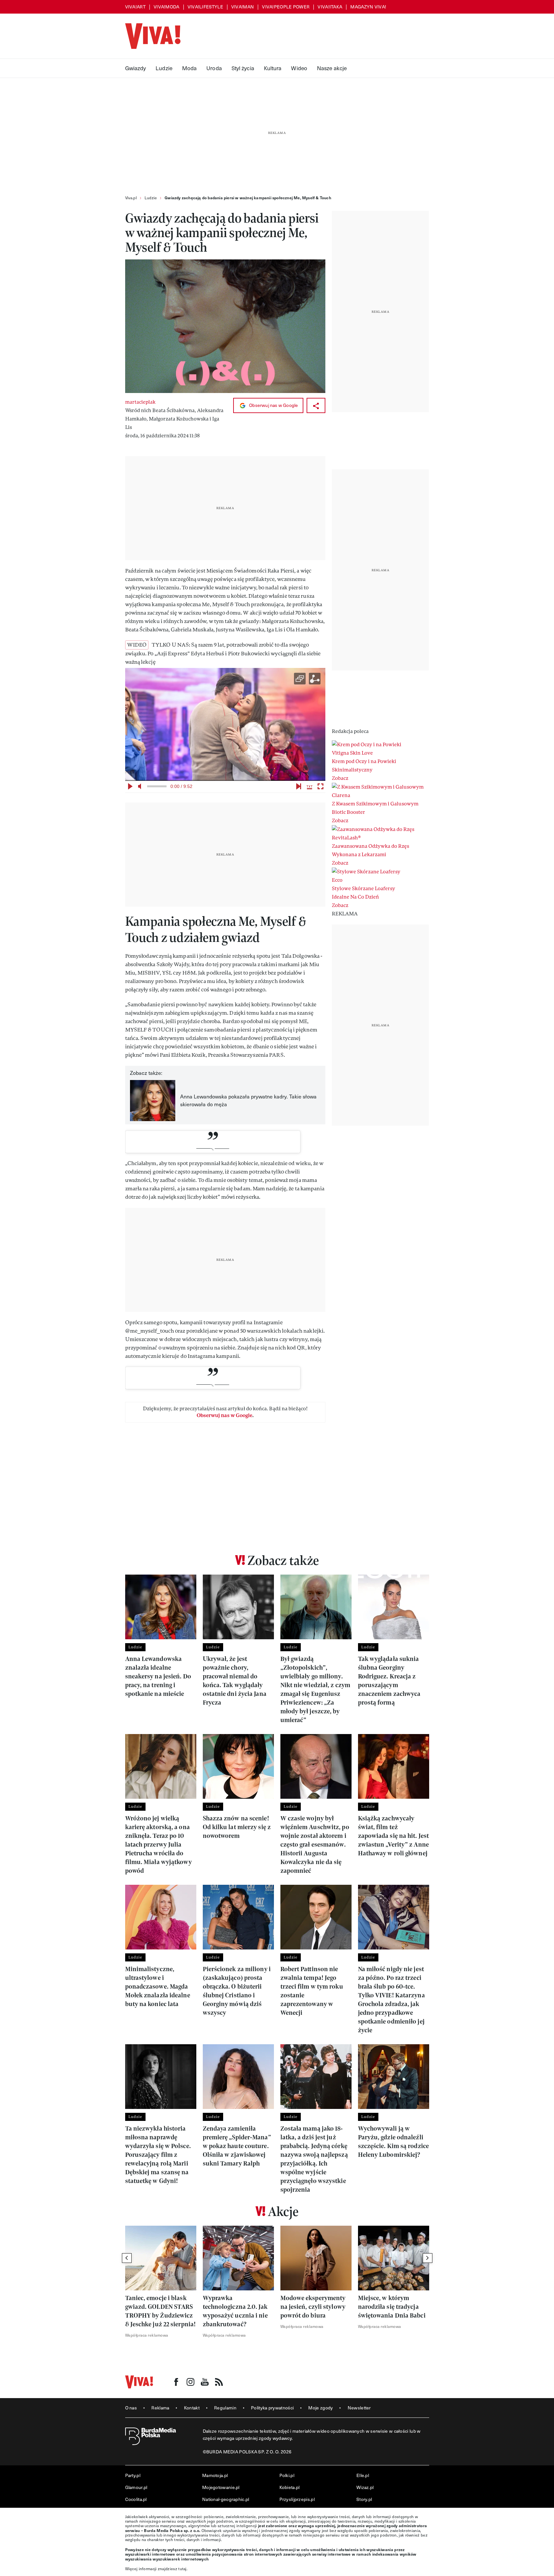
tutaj (182, 2569)
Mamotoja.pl (215, 2475)
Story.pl (364, 2499)
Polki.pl (287, 2475)
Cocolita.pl (136, 2499)
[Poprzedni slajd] (127, 2258)
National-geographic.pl (226, 2499)
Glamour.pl (136, 2487)
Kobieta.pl (290, 2487)
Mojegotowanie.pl (221, 2487)
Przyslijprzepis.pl (297, 2499)
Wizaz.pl (365, 2487)
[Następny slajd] (428, 2258)
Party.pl (133, 2475)
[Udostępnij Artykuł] (316, 405)
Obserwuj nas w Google (273, 405)
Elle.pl (363, 2475)
